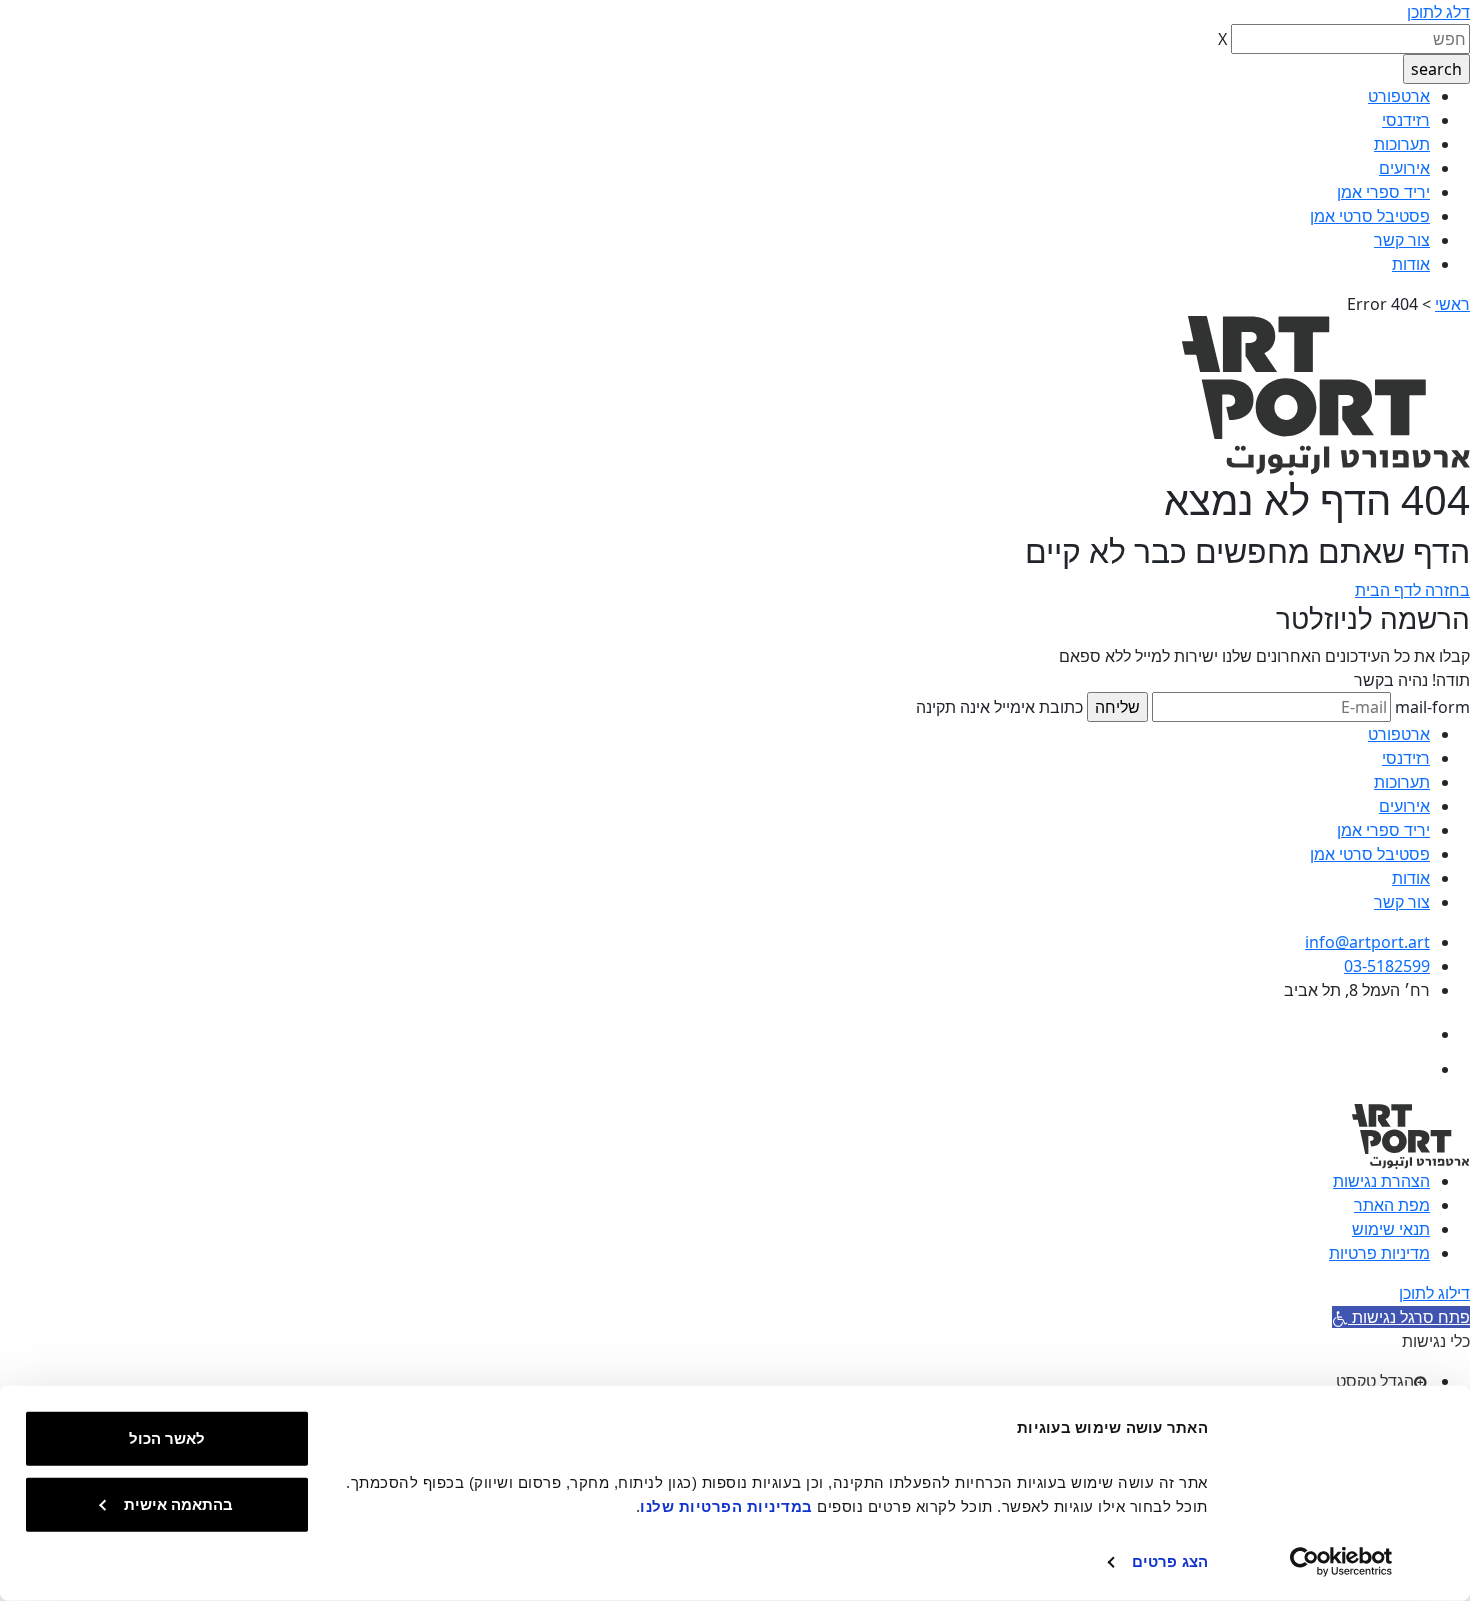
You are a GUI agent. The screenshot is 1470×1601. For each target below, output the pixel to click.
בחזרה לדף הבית (1412, 590)
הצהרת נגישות (1381, 1181)
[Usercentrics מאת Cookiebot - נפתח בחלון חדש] (1341, 1562)
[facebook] (1412, 1034)
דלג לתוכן (1438, 12)
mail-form (1432, 707)
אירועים (1404, 168)
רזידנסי (1406, 120)
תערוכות (1402, 144)
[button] (1401, 1317)
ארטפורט (1399, 96)
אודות (1411, 264)
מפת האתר (1392, 1205)
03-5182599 (1387, 966)
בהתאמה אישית (178, 1503)
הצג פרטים (1170, 1561)
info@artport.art (1367, 942)
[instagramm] (1412, 1069)
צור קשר (1402, 240)
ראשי (1452, 304)
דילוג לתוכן (1434, 1293)
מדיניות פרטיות (1379, 1253)
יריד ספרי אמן (1383, 192)
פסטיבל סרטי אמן (1370, 216)
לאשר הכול (167, 1438)
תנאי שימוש (1391, 1229)
